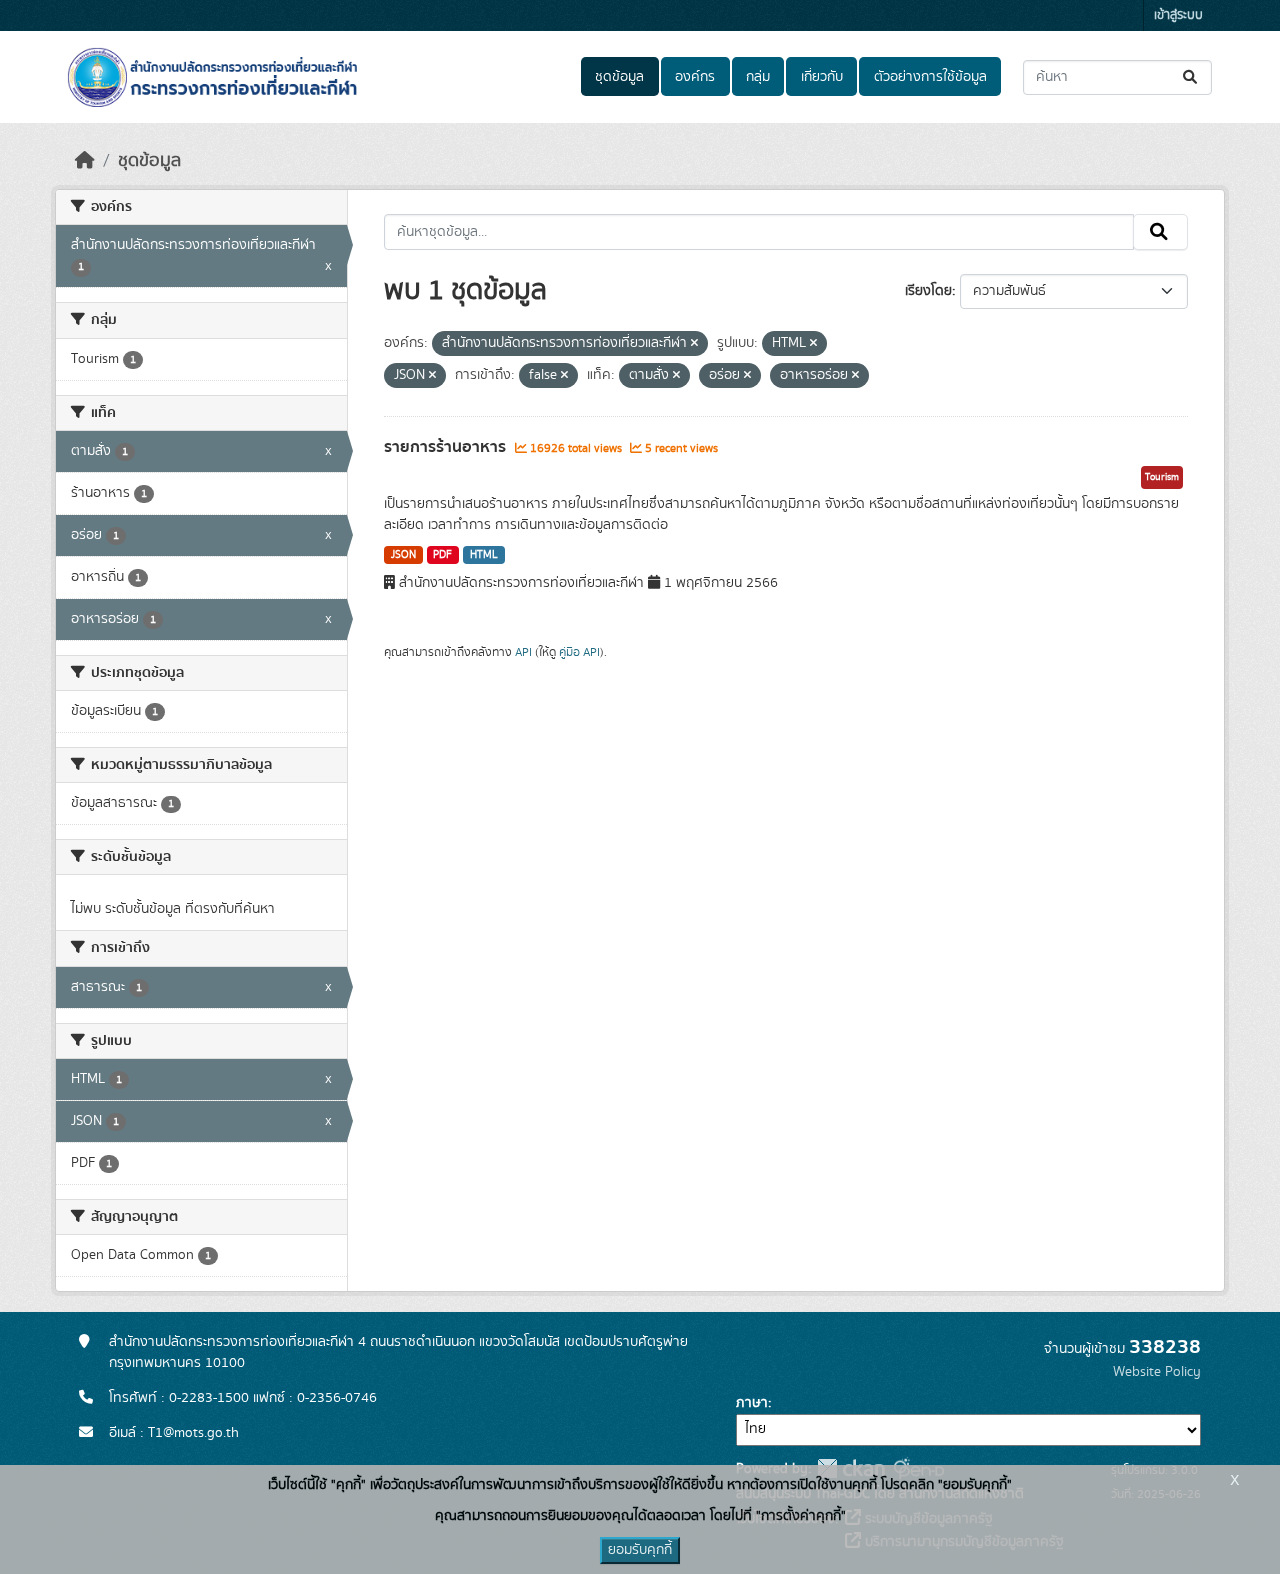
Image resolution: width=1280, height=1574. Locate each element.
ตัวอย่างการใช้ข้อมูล (930, 77)
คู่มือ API (579, 652)
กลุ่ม (758, 77)
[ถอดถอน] (694, 344)
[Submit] (1191, 77)
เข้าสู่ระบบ (1178, 15)
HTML (484, 555)
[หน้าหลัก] (85, 161)
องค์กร (695, 77)
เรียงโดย (928, 291)
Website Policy (1157, 1372)
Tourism (1162, 477)
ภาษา (752, 1403)
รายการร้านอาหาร (447, 447)
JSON (403, 555)
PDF (442, 555)
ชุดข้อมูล (619, 77)
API (523, 652)
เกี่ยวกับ (822, 77)
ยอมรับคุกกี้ (640, 1550)
